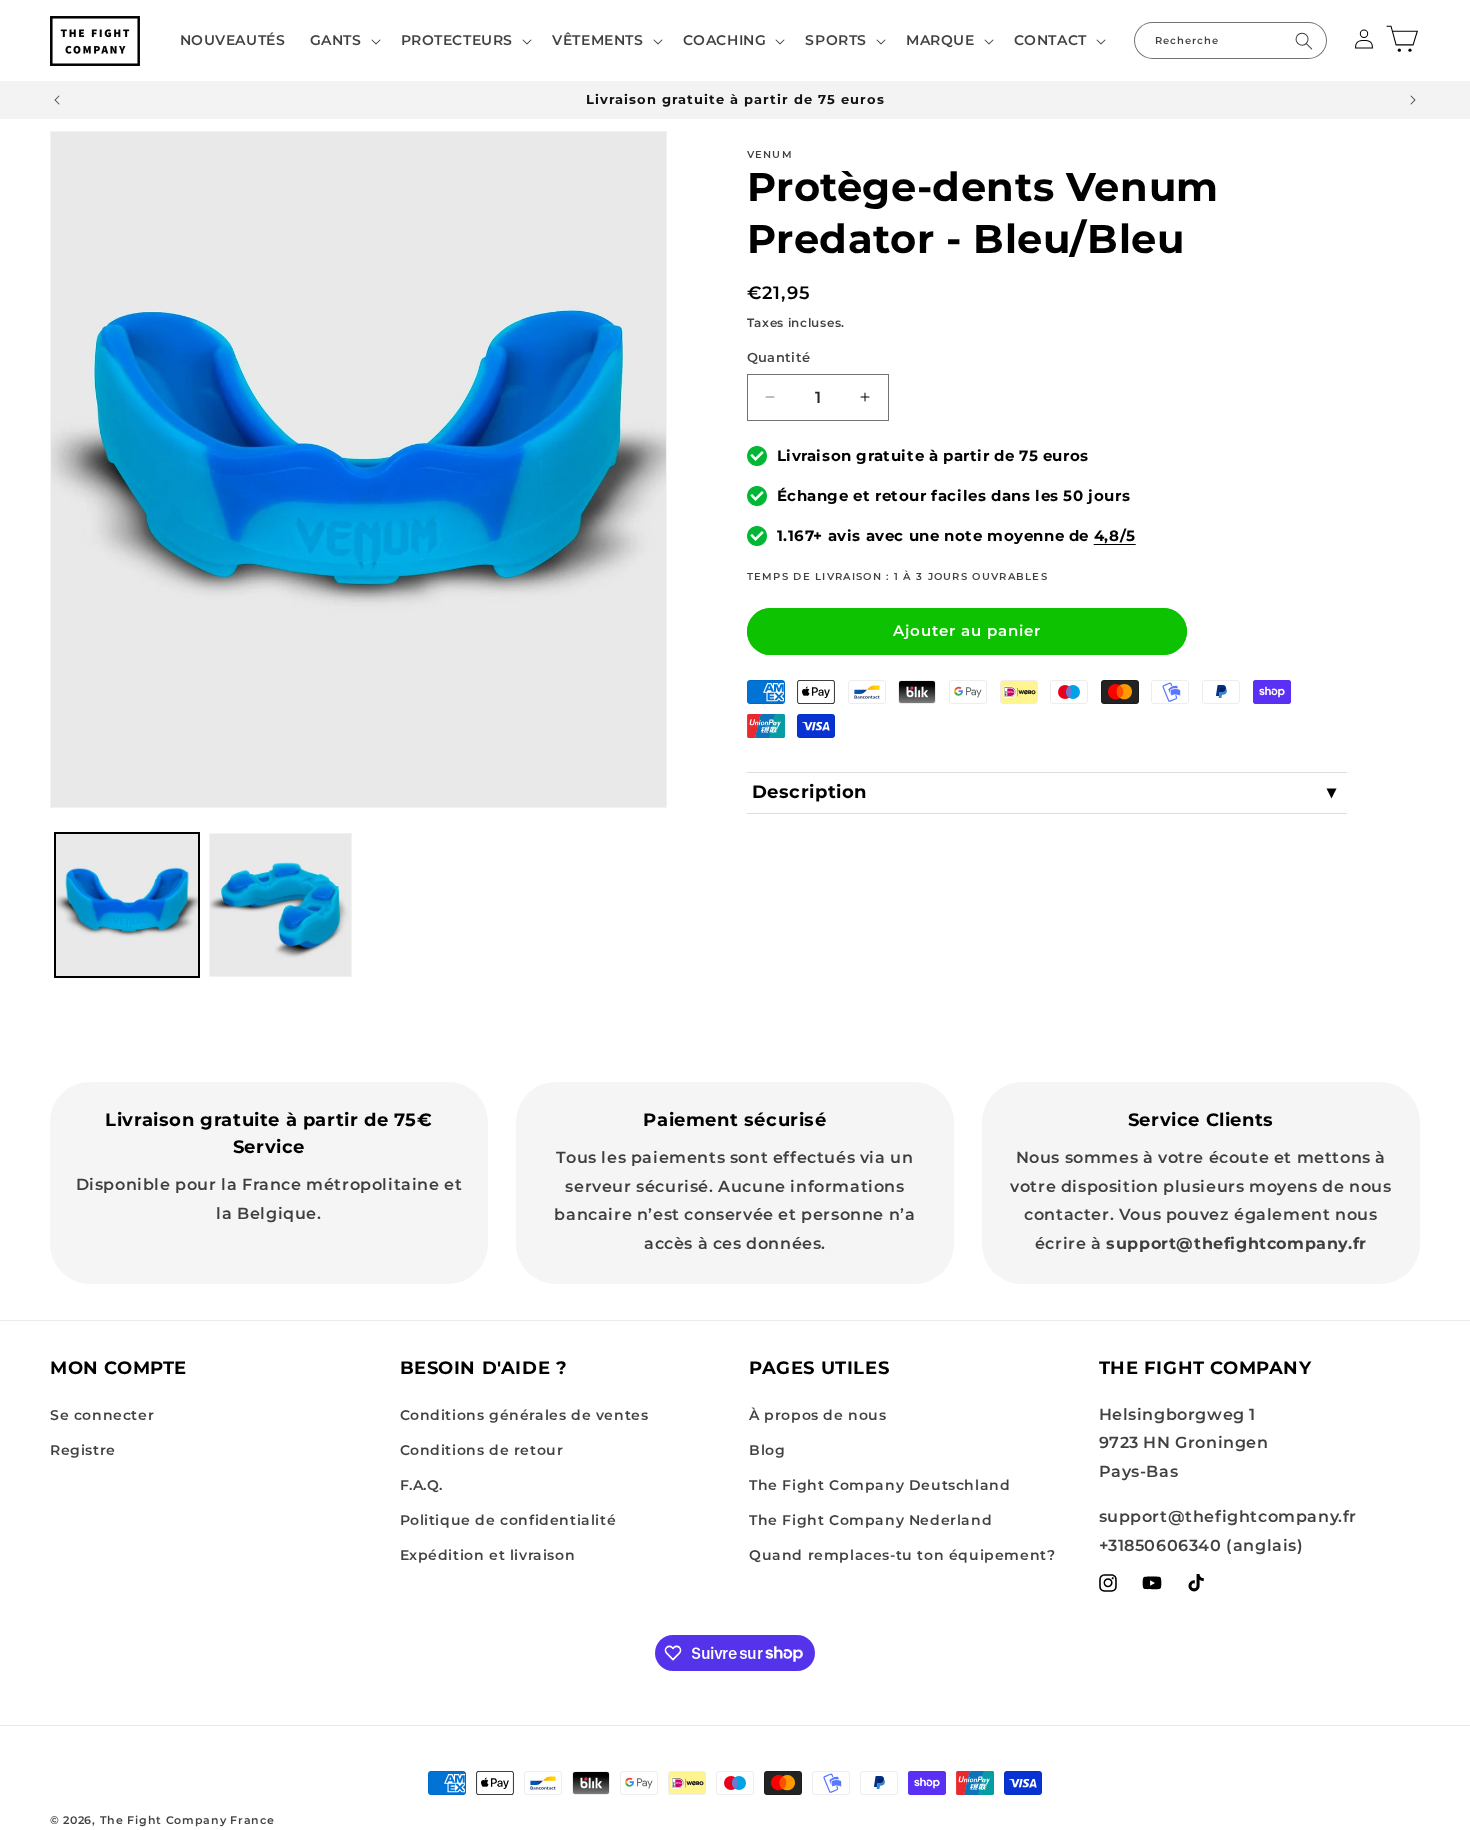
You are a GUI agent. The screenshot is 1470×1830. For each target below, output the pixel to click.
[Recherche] (1304, 40)
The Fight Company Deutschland (879, 1485)
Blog (767, 1450)
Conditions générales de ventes (524, 1415)
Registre (83, 1450)
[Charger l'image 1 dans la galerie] (127, 905)
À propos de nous (818, 1415)
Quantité (779, 357)
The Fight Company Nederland (870, 1520)
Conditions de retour (482, 1450)
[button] (343, 40)
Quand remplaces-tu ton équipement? (902, 1555)
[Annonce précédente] (57, 100)
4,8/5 (1115, 535)
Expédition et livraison (488, 1555)
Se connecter (102, 1415)
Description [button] (810, 792)
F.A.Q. (422, 1485)
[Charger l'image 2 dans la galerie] (281, 905)
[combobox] (1230, 40)
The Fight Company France (187, 1820)
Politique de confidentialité (508, 1520)
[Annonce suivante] (1413, 100)
